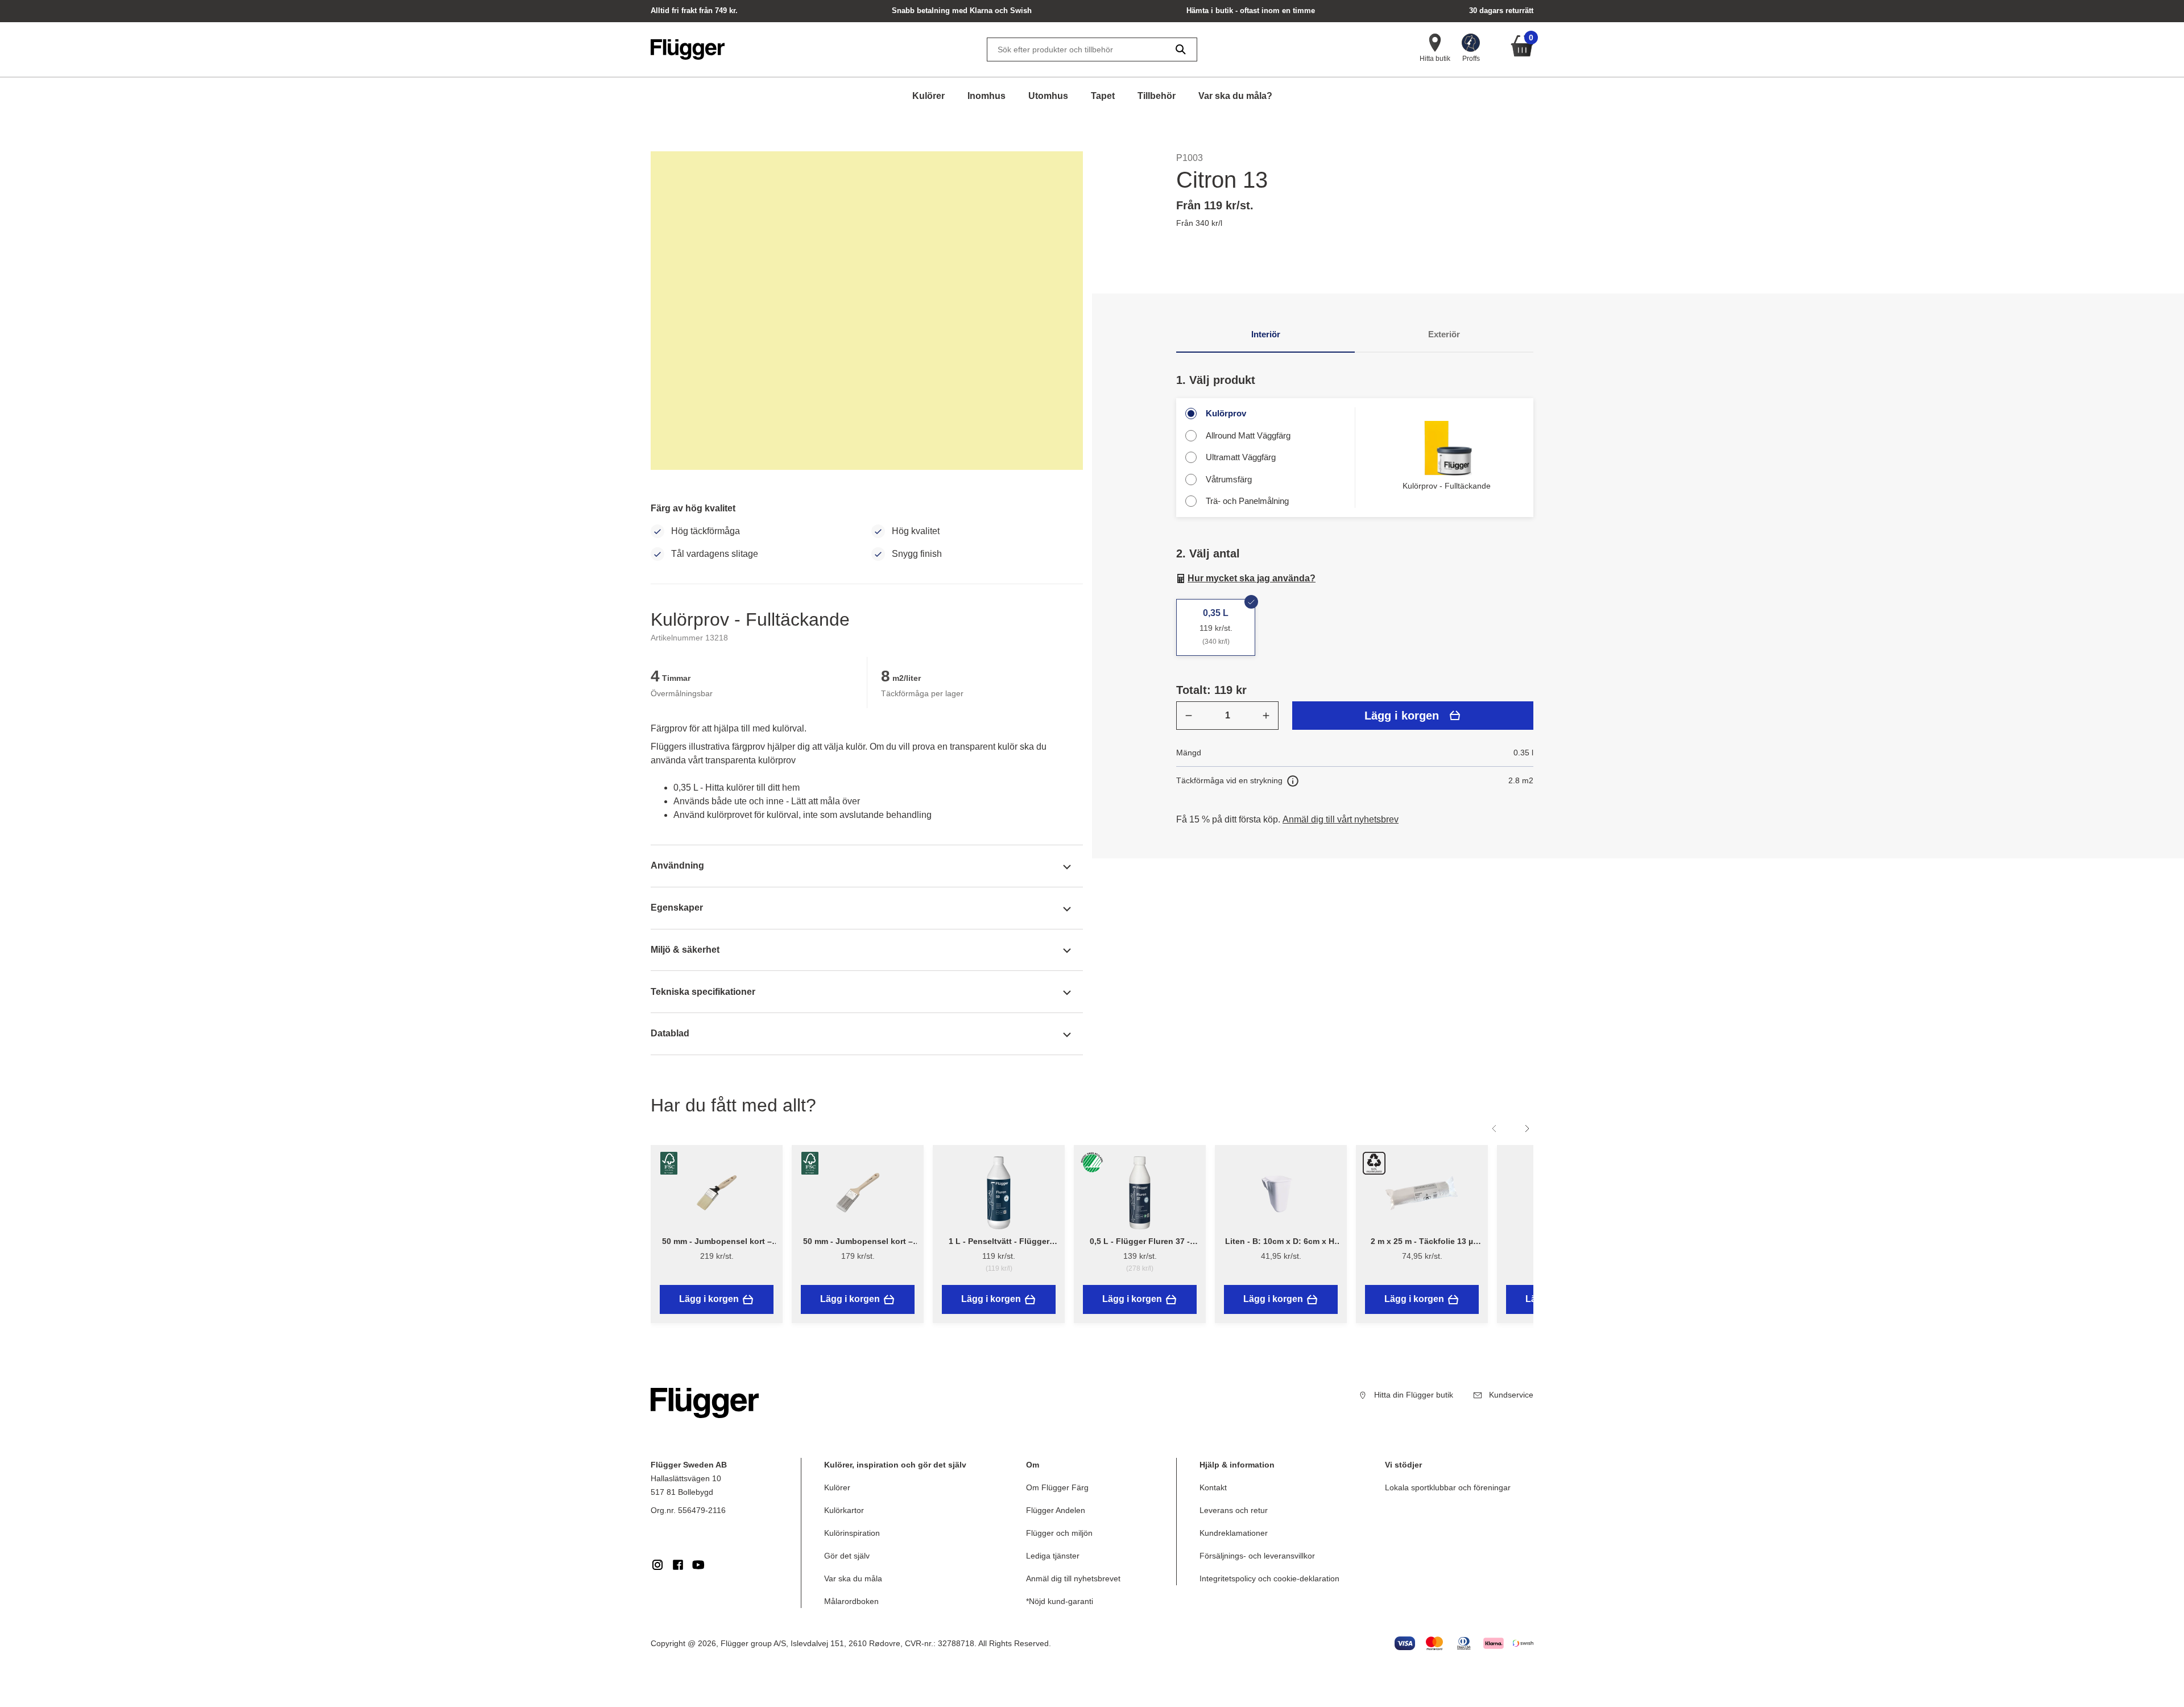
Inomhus (986, 96)
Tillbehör (1157, 96)
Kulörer (928, 96)
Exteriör (1444, 334)
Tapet (1103, 96)
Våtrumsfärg (1229, 479)
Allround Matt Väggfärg (1248, 435)
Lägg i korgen (1402, 716)
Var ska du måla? (1235, 96)
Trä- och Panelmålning (1247, 501)
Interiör (1266, 334)
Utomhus (1048, 96)
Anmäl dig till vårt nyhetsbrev (1341, 819)
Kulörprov (1226, 413)
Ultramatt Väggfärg (1241, 457)
